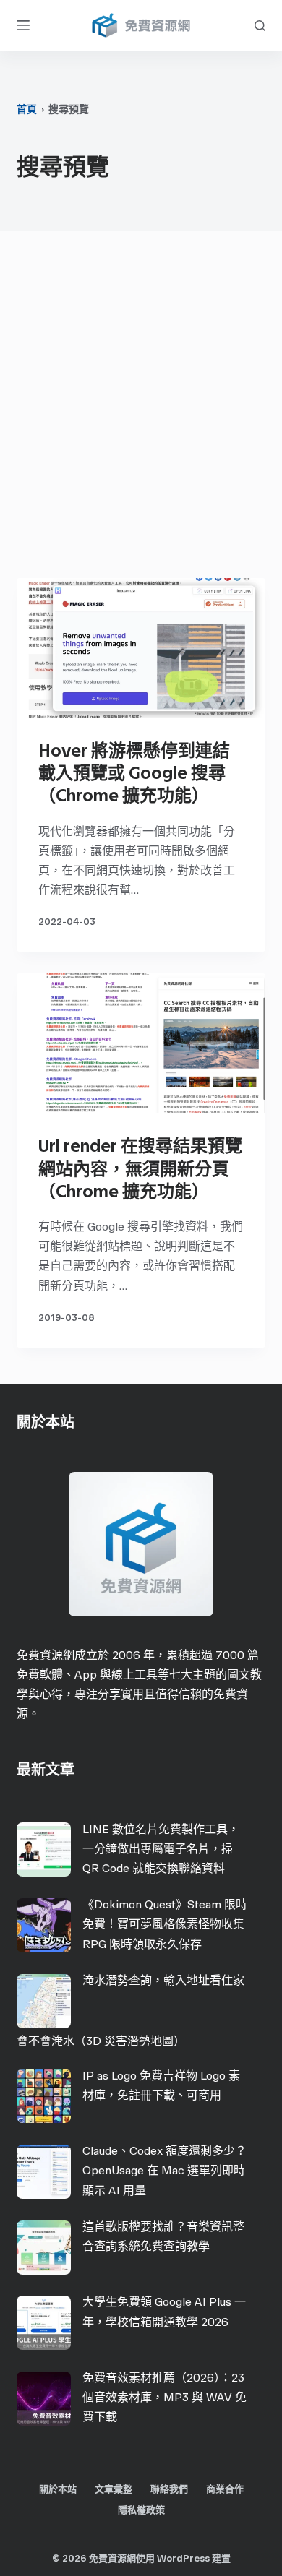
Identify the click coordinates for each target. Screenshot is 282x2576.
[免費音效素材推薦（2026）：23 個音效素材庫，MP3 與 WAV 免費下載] (44, 2399)
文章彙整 (114, 2489)
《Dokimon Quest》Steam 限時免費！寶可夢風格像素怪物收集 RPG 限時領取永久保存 (165, 1924)
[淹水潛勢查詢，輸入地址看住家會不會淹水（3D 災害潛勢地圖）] (44, 2001)
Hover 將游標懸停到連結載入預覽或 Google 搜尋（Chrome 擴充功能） (134, 773)
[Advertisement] (141, 408)
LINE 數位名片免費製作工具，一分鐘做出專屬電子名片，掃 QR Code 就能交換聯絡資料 (161, 1849)
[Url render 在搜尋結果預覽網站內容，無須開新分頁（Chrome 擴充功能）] (141, 1043)
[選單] (23, 25)
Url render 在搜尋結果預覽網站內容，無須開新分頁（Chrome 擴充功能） (140, 1168)
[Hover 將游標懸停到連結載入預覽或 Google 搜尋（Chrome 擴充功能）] (141, 648)
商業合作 (225, 2489)
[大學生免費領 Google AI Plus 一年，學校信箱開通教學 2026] (44, 2323)
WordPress (183, 2558)
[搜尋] (260, 26)
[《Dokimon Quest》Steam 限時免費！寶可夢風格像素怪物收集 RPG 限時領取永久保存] (44, 1925)
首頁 (27, 109)
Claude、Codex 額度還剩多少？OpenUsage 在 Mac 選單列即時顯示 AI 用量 (164, 2170)
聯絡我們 (169, 2489)
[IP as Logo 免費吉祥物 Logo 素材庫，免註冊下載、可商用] (44, 2096)
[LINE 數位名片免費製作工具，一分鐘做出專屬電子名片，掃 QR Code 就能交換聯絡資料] (44, 1849)
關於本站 (58, 2489)
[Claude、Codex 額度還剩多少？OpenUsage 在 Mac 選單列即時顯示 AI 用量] (44, 2172)
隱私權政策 (141, 2510)
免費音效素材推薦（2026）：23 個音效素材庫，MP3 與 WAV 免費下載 (164, 2397)
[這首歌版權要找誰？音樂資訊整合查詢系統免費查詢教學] (44, 2248)
